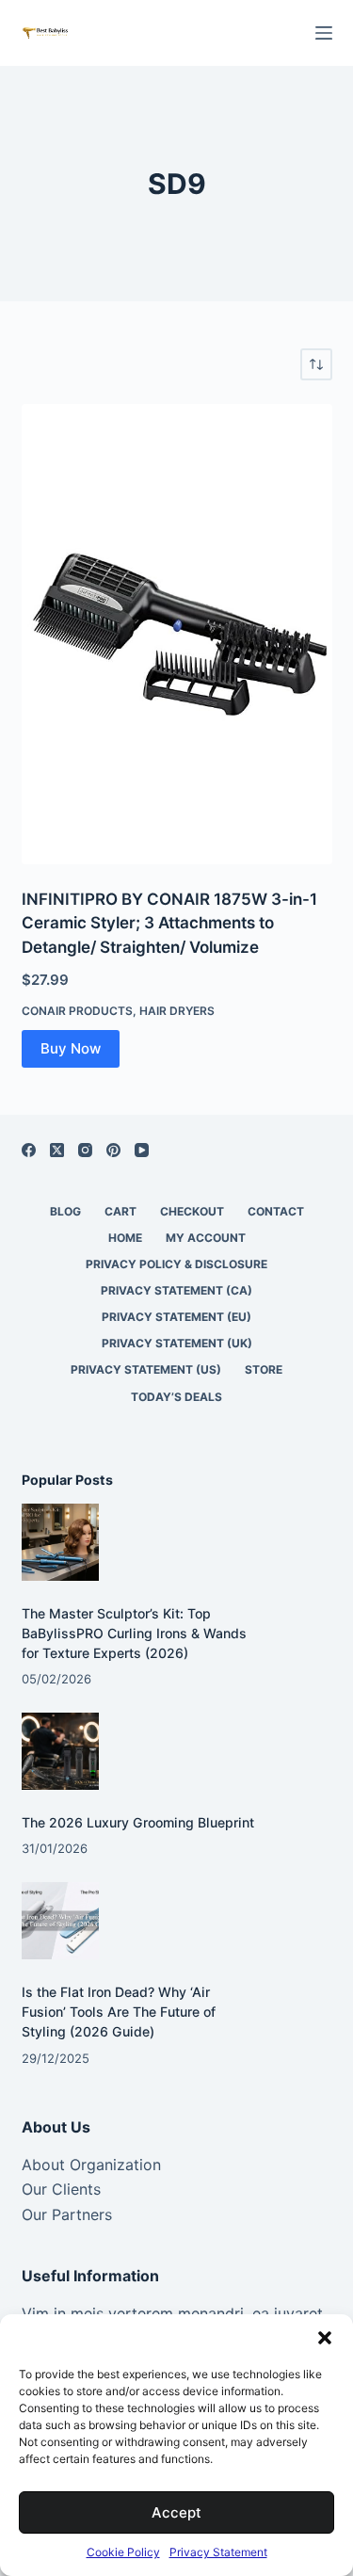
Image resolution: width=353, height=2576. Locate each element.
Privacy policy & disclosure (176, 1264)
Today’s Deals (176, 1397)
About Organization (91, 2165)
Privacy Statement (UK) (177, 1343)
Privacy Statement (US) (146, 1369)
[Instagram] (85, 1150)
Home (125, 1238)
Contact (276, 1211)
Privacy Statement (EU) (176, 1317)
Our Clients (61, 2189)
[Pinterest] (113, 1150)
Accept (176, 2512)
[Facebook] (29, 1150)
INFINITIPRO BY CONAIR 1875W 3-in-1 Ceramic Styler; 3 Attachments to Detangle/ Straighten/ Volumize (169, 923)
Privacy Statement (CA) (176, 1290)
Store (264, 1369)
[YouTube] (142, 1150)
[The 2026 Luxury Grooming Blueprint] (61, 1752)
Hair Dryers (177, 1011)
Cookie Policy (123, 2552)
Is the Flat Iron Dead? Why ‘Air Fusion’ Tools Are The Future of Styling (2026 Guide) (119, 2012)
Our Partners (67, 2214)
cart (120, 1211)
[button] (325, 2338)
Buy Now (71, 1048)
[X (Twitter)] (57, 1150)
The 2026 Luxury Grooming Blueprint (138, 1822)
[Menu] (324, 33)
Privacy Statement (218, 2552)
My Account (206, 1238)
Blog (65, 1211)
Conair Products (77, 1011)
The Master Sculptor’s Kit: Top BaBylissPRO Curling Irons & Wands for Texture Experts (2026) (134, 1633)
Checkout (192, 1211)
